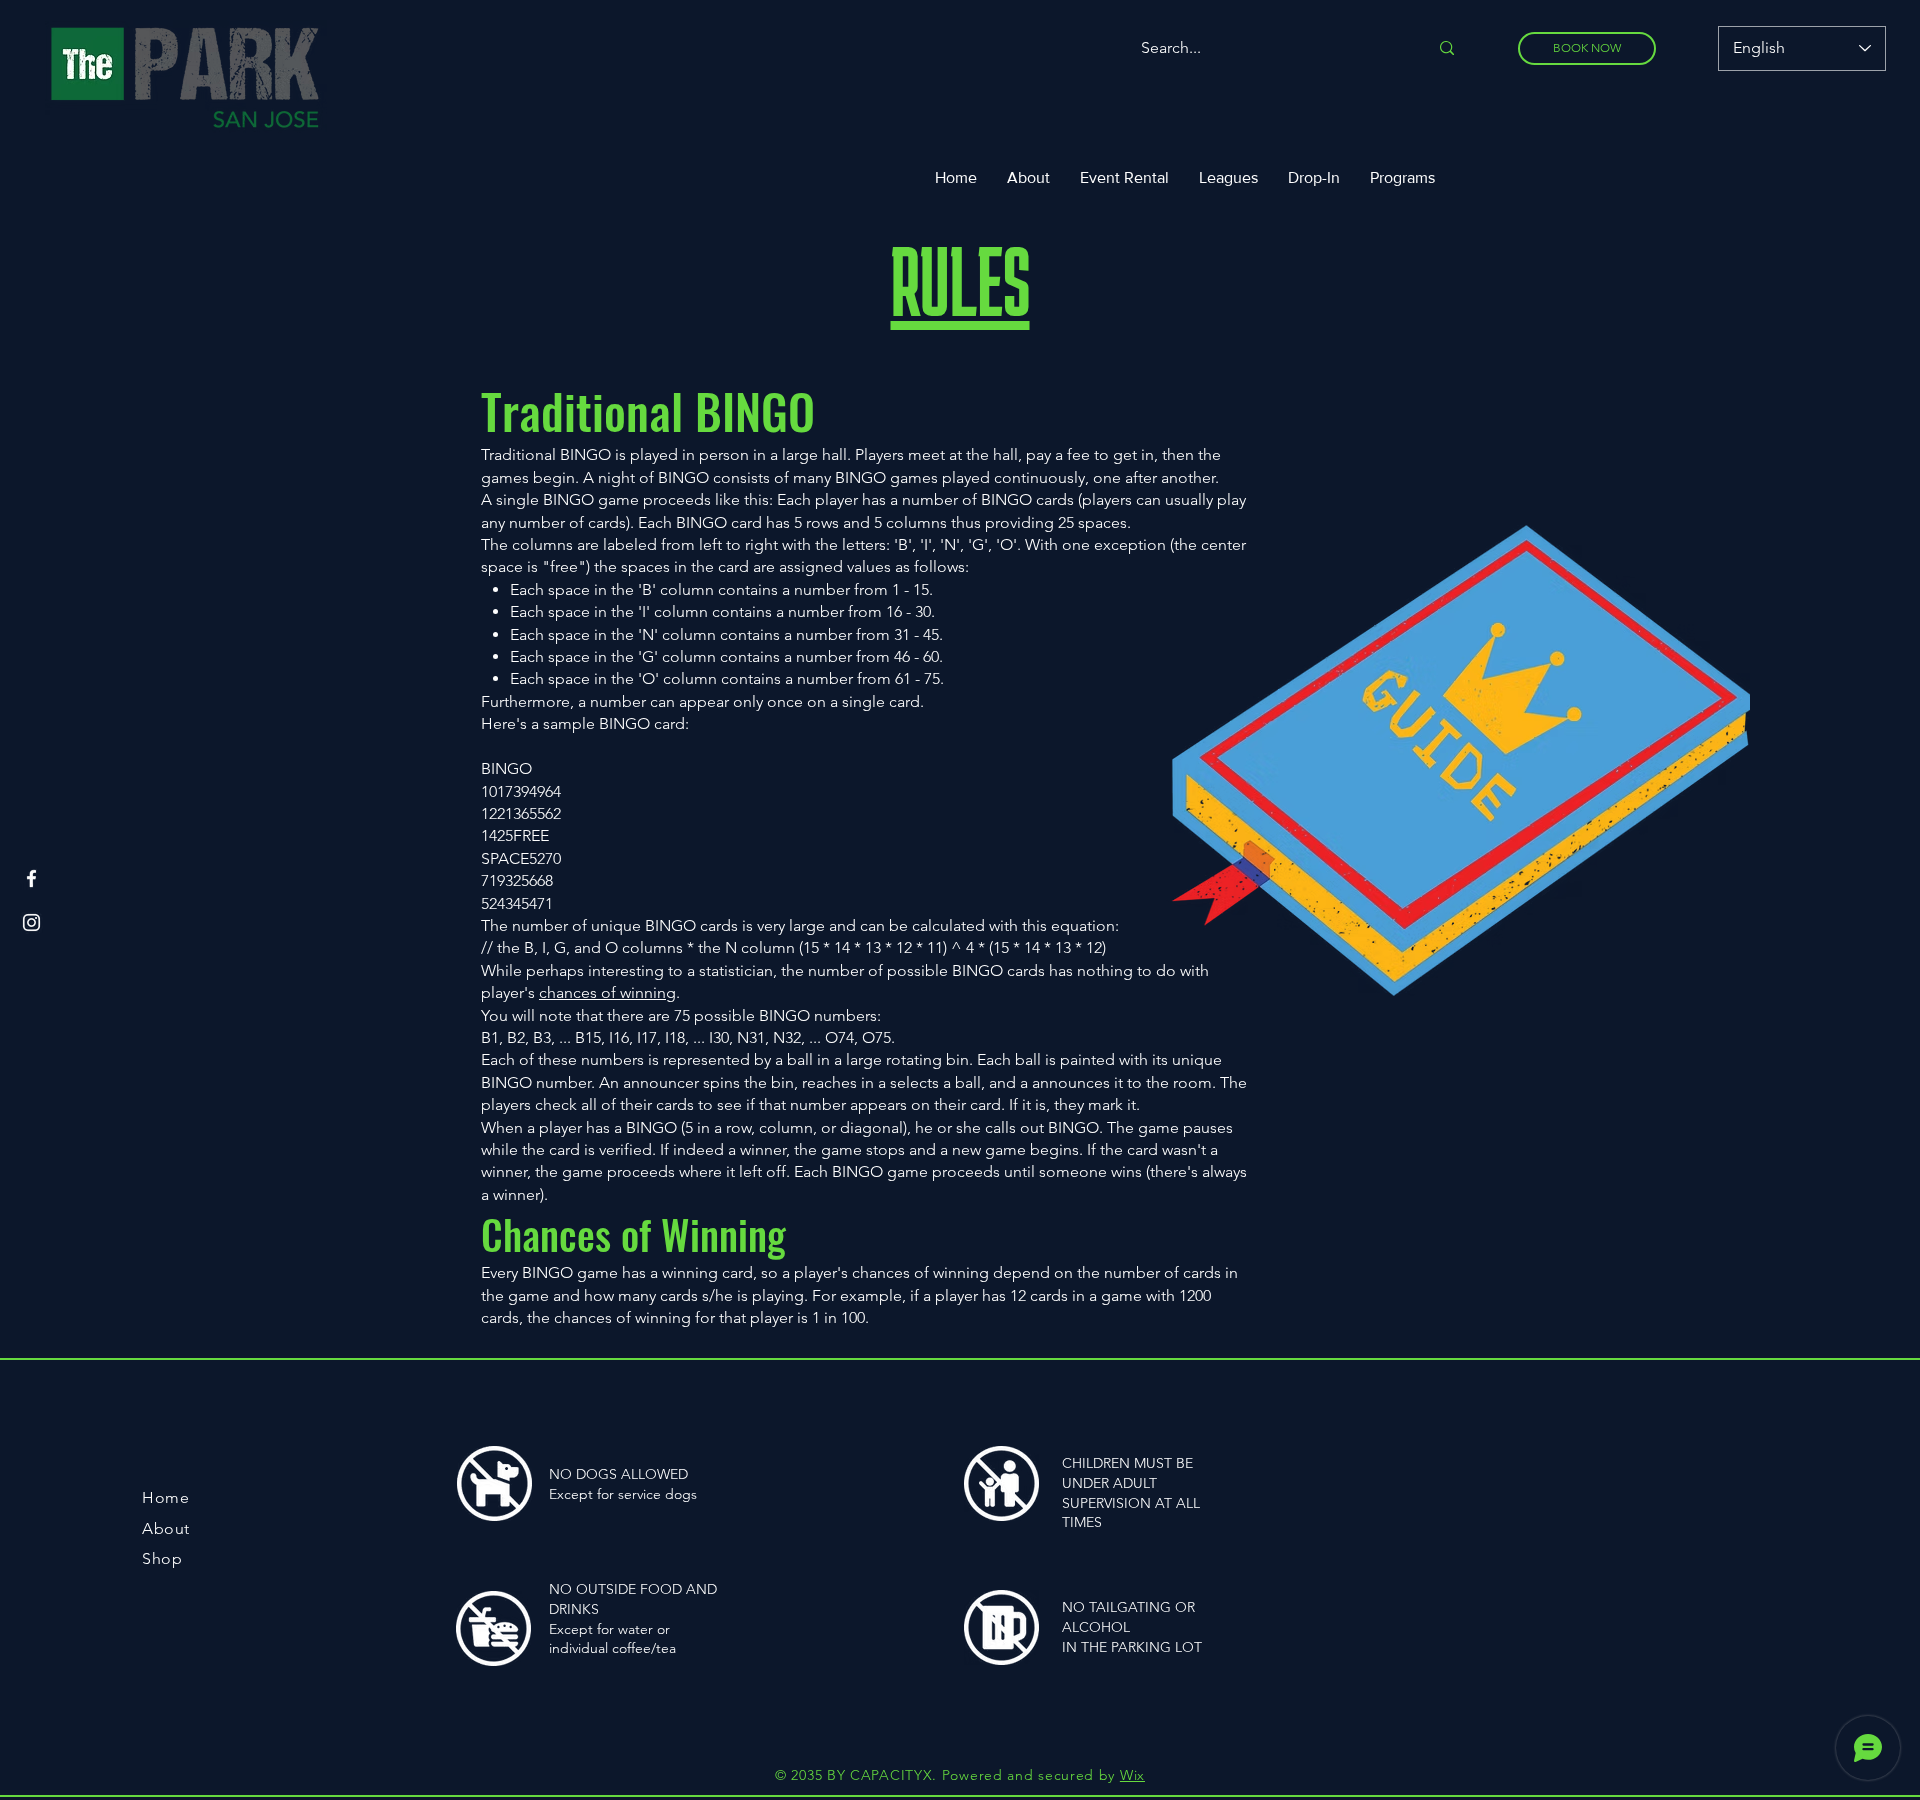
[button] (1228, 178)
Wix (1132, 1775)
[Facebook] (31, 878)
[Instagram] (31, 922)
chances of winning (607, 992)
